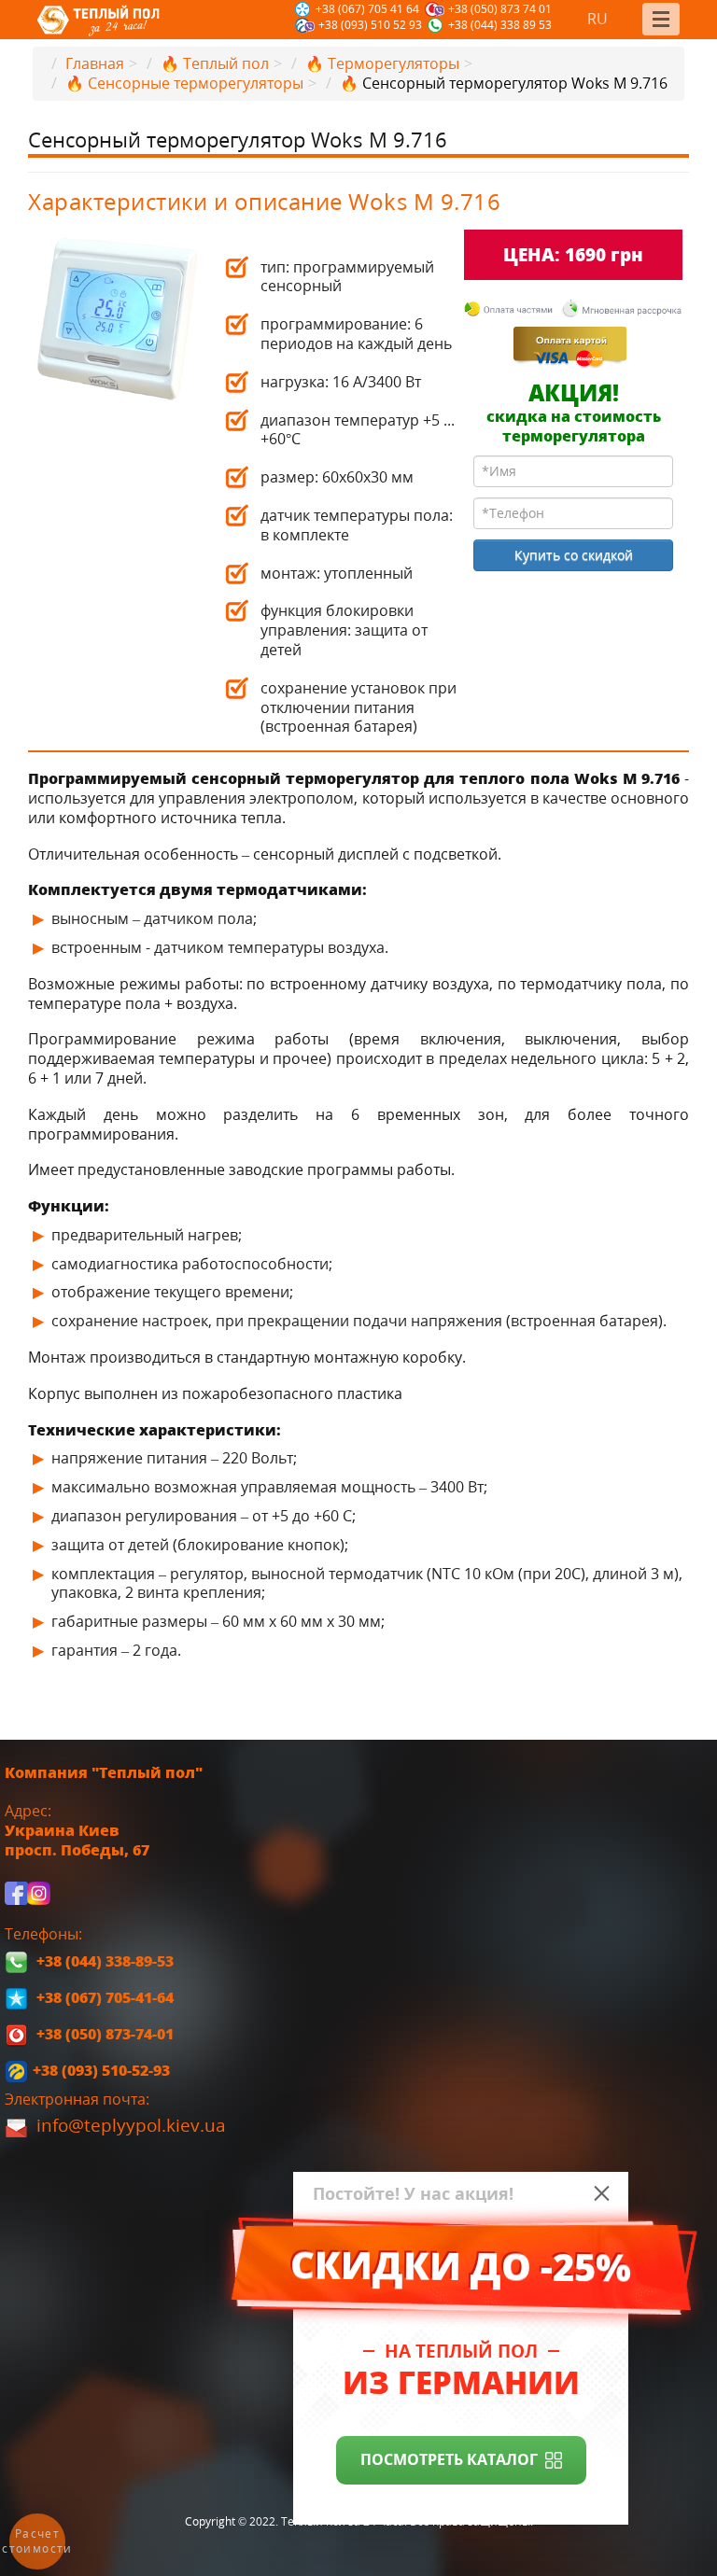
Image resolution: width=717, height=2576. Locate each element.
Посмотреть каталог (449, 2459)
